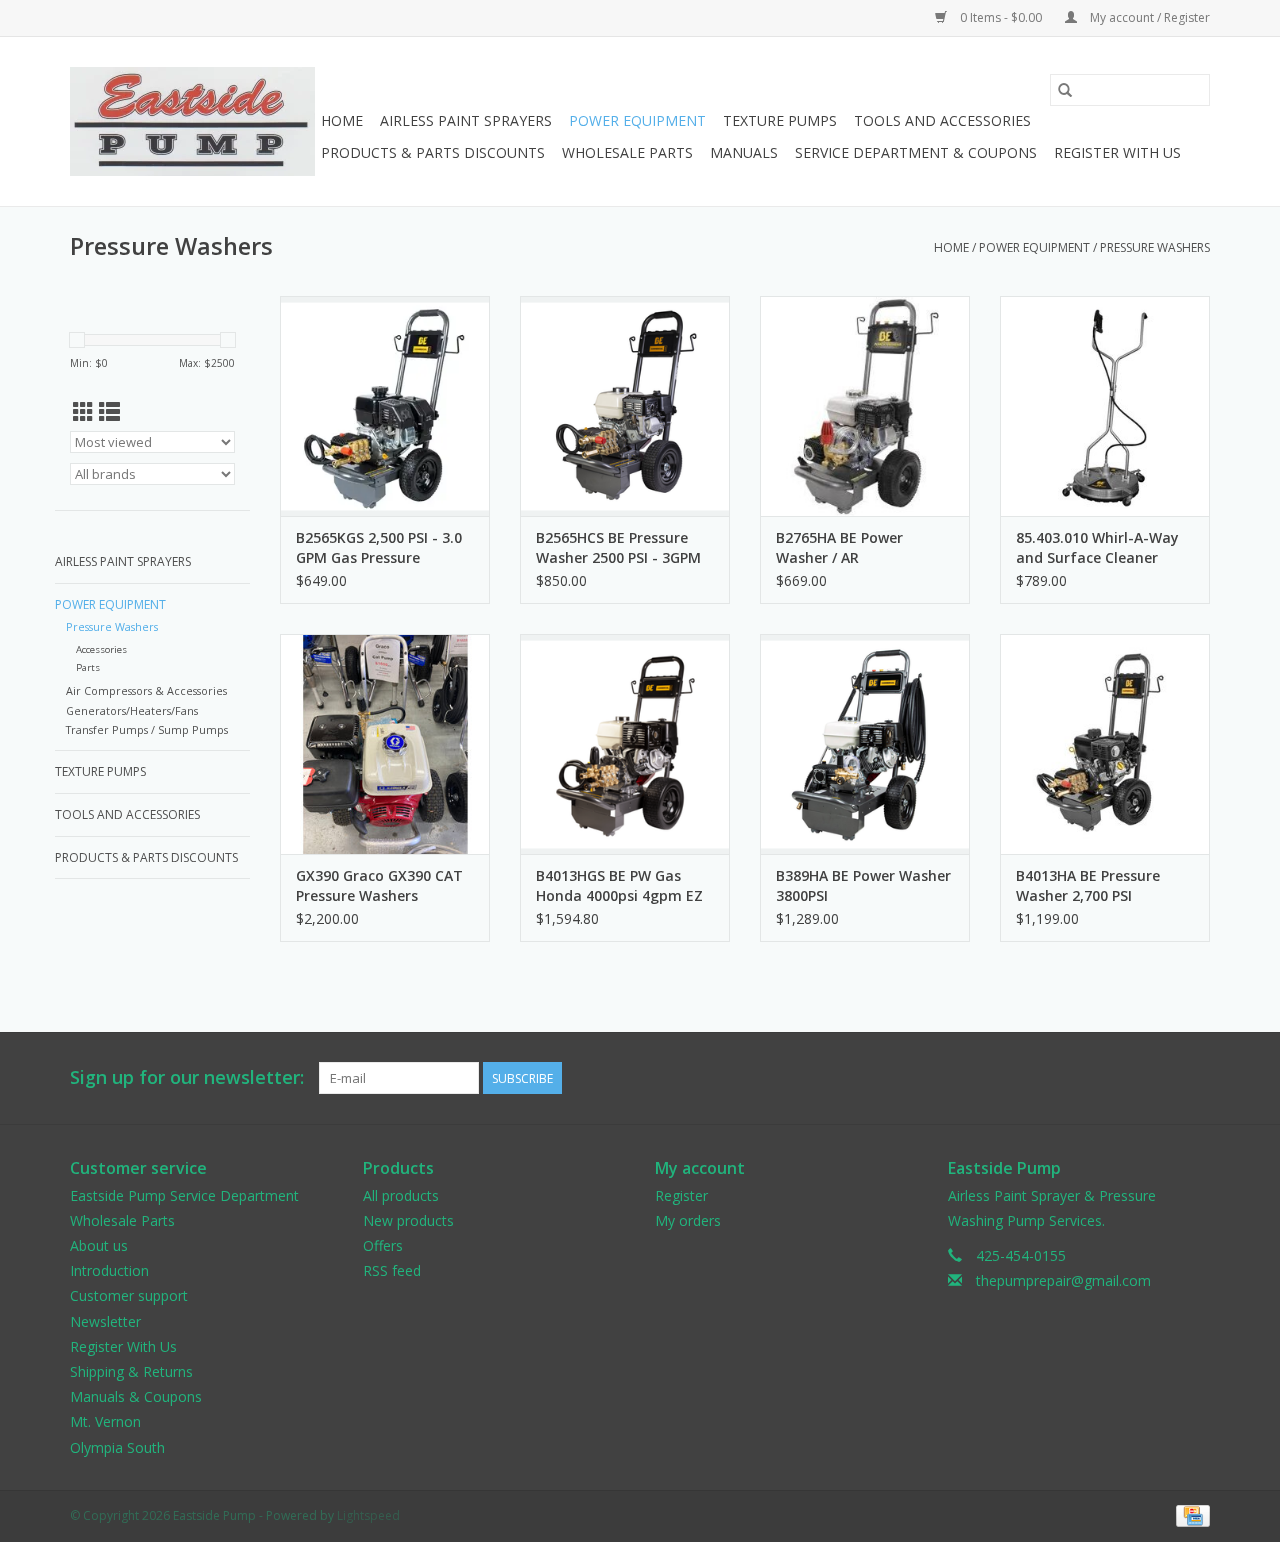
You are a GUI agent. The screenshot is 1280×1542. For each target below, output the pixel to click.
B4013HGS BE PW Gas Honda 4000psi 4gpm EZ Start (619, 886)
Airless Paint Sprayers (466, 120)
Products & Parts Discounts (433, 152)
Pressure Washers (1155, 247)
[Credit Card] (1189, 1514)
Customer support (129, 1295)
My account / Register (1148, 17)
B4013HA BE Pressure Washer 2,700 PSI (1088, 885)
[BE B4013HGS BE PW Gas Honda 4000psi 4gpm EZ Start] (625, 744)
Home (342, 120)
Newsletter (105, 1321)
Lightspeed (368, 1515)
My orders (688, 1220)
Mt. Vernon (105, 1421)
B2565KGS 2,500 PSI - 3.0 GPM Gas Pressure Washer (379, 548)
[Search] (1065, 90)
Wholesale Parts (627, 152)
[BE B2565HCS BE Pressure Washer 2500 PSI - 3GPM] (625, 406)
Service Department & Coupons (916, 152)
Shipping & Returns (131, 1371)
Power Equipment (637, 120)
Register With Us (1117, 152)
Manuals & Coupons (136, 1396)
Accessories (101, 649)
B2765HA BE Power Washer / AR (839, 547)
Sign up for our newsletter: (187, 1077)
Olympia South (117, 1447)
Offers (383, 1245)
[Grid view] (83, 412)
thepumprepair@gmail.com (1063, 1280)
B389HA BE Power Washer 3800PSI (863, 885)
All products (401, 1195)
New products (408, 1220)
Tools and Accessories (942, 120)
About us (99, 1245)
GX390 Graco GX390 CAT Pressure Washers (379, 885)
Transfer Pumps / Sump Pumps (147, 729)
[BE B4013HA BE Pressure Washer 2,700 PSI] (1105, 744)
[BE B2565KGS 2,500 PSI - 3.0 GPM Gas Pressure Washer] (385, 406)
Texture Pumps (780, 120)
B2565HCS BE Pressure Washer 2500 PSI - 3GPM (618, 547)
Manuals (744, 152)
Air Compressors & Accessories (146, 690)
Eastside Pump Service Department (184, 1195)
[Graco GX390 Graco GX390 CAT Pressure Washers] (385, 744)
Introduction (109, 1270)
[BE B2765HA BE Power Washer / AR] (865, 406)
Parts (88, 667)
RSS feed (392, 1270)
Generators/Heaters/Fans (132, 710)
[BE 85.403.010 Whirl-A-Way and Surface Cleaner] (1105, 406)
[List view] (109, 412)
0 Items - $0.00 (1001, 17)
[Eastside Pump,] (192, 121)
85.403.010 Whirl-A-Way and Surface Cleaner (1097, 547)
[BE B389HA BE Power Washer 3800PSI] (865, 744)
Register (681, 1195)
